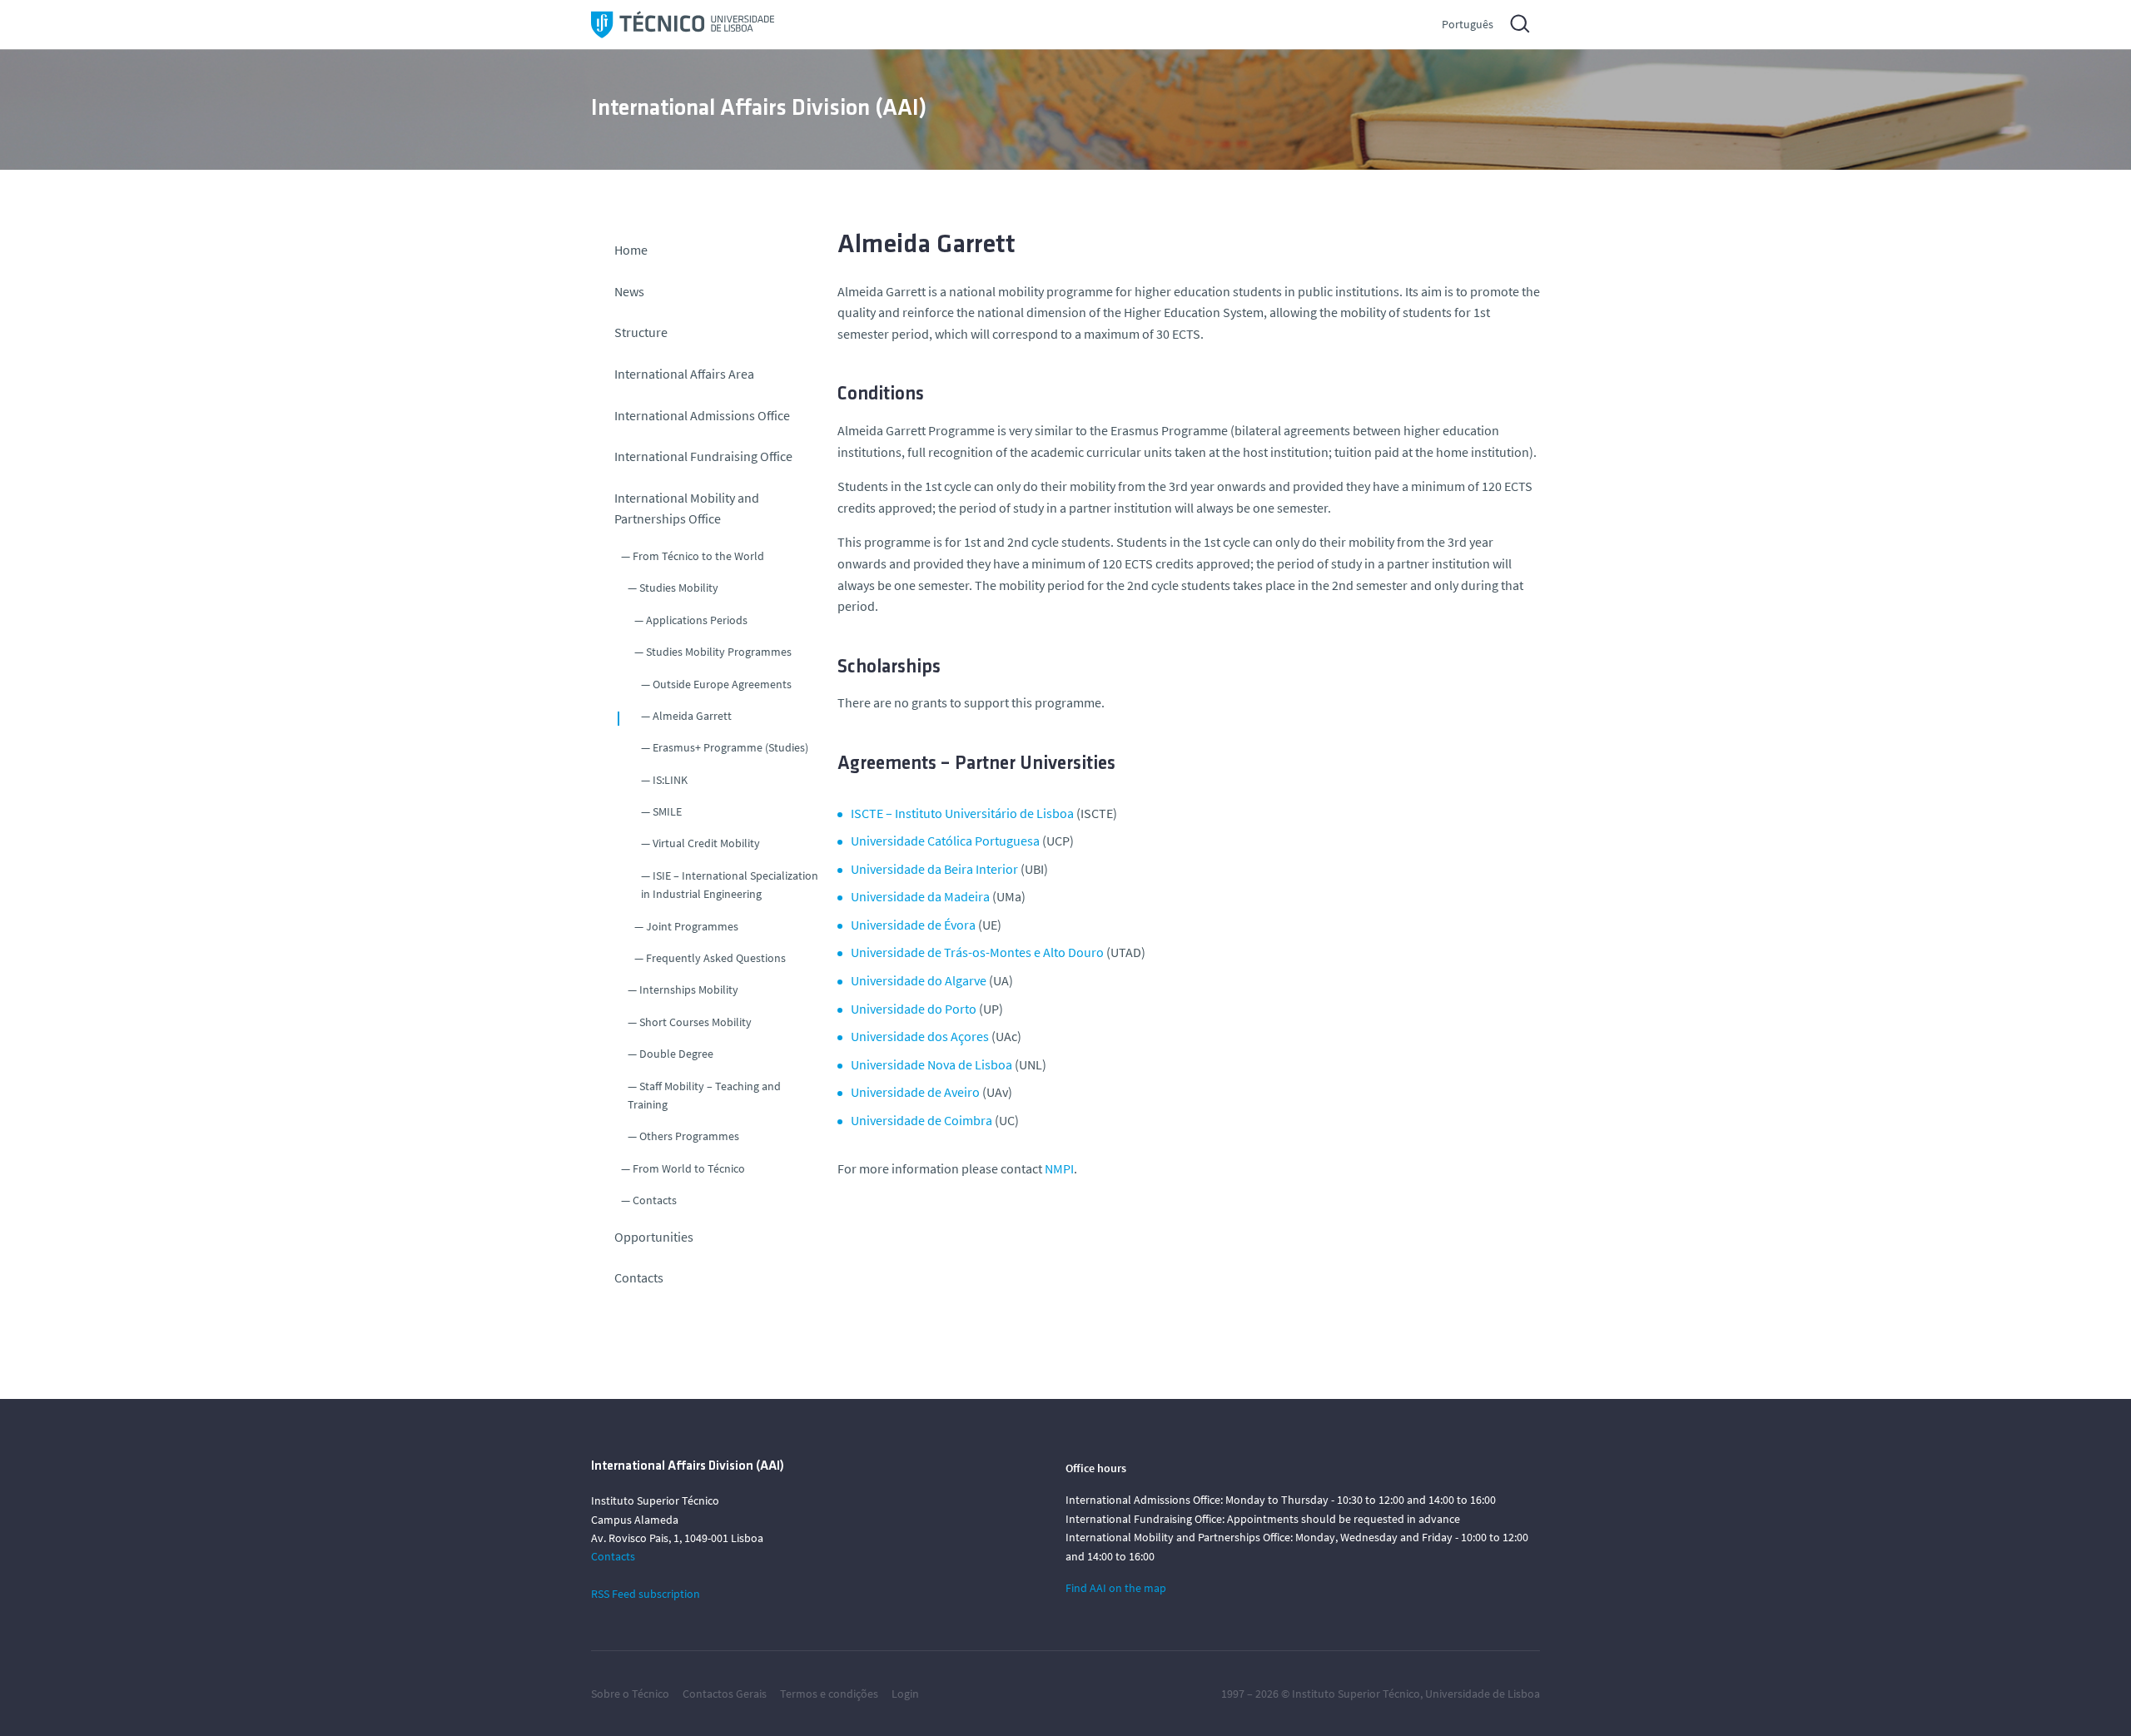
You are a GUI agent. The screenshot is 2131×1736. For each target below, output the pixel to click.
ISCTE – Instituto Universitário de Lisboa (962, 813)
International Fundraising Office (703, 456)
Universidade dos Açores (920, 1036)
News (629, 291)
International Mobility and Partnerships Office (687, 508)
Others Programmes (689, 1136)
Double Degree (676, 1054)
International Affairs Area (684, 374)
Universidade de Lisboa (1483, 1694)
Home (631, 250)
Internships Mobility (689, 990)
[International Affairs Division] (683, 25)
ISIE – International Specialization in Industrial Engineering (730, 885)
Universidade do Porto (914, 1009)
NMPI (1059, 1168)
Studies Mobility (679, 588)
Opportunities (654, 1237)
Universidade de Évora (913, 925)
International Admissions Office (702, 415)
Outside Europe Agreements (722, 684)
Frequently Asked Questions (716, 958)
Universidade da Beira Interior (934, 869)
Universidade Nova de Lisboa (931, 1064)
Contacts (655, 1200)
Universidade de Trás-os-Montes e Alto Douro (977, 952)
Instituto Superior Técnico (1356, 1694)
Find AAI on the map (1116, 1588)
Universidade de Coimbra (921, 1120)
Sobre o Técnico (630, 1694)
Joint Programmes (692, 926)
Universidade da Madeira (920, 896)
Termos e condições (829, 1694)
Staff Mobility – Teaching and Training (704, 1095)
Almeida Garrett (692, 716)
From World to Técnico (689, 1168)
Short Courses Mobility (695, 1022)
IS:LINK (670, 780)
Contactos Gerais (725, 1694)
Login (905, 1694)
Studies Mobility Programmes (719, 652)
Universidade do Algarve (919, 980)
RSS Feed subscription (646, 1594)
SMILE (667, 811)
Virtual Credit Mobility (706, 843)
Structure (641, 332)
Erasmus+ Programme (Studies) (730, 747)
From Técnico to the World (698, 556)
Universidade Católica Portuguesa (945, 841)
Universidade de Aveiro (915, 1092)
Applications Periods (697, 620)
